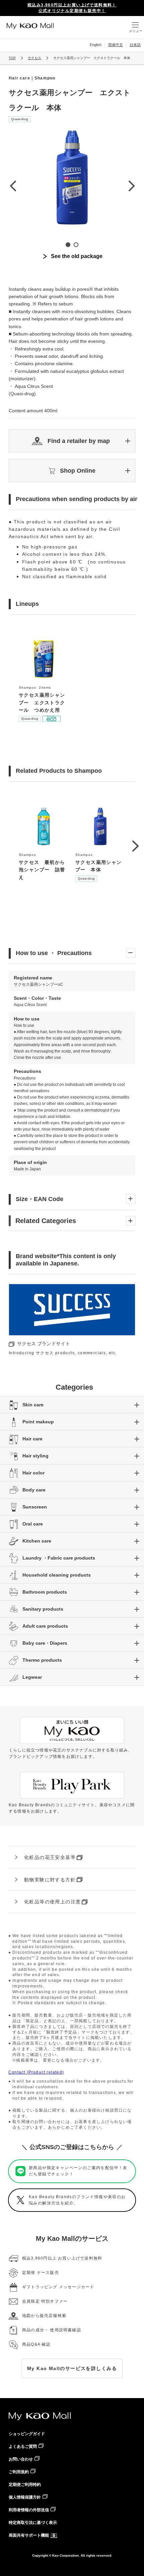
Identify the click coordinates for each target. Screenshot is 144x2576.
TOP (12, 58)
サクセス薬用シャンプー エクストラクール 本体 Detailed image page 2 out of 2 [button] (76, 245)
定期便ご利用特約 (25, 2485)
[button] (72, 441)
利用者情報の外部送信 (29, 2510)
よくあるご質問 (23, 2446)
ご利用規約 (19, 2472)
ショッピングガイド (27, 2434)
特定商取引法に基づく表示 (33, 2523)
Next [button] (131, 186)
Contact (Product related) (36, 2072)
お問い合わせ (21, 2459)
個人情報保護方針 (25, 2497)
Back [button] (13, 186)
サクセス (34, 58)
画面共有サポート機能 (29, 2535)
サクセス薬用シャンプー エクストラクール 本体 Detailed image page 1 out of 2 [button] (68, 245)
